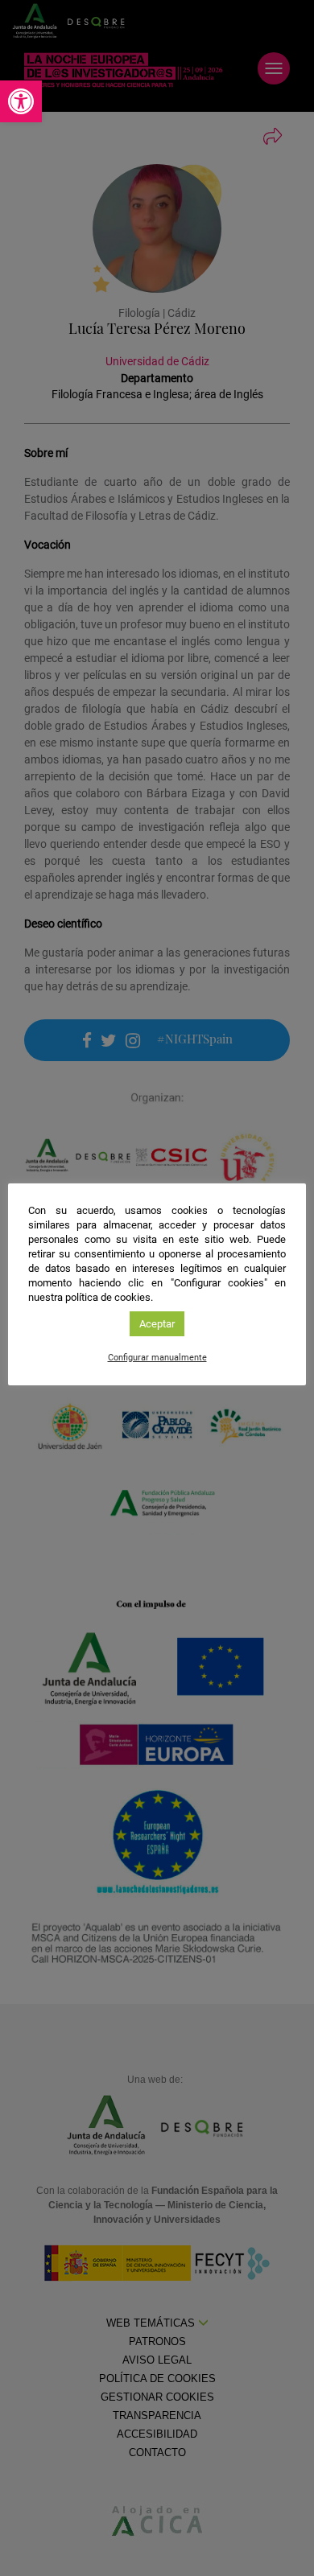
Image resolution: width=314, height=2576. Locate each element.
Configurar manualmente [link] (157, 1358)
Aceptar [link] (157, 1324)
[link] (21, 101)
